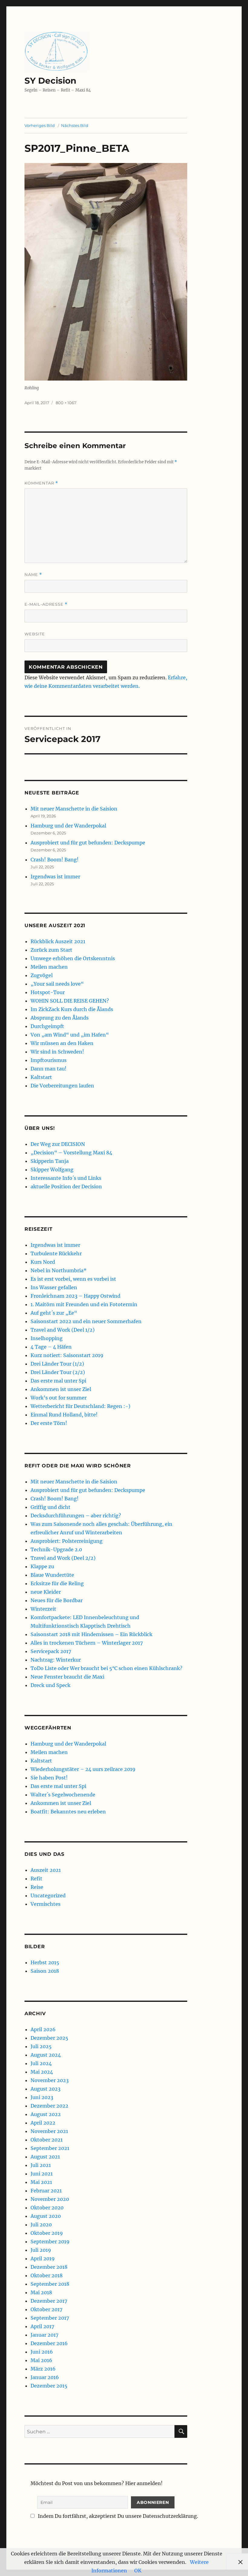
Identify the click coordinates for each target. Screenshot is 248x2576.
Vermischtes (46, 1904)
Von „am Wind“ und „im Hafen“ (70, 1035)
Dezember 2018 (49, 2267)
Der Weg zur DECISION (58, 1144)
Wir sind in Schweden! (57, 1052)
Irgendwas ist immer (55, 877)
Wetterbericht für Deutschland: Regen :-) (80, 1406)
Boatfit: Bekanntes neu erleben (68, 1812)
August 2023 (46, 2089)
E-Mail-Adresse (46, 604)
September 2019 (50, 2242)
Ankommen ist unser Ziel (61, 1389)
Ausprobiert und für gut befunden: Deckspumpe (88, 843)
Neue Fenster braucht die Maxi (67, 1677)
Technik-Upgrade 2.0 (56, 1549)
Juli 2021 (41, 2165)
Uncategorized (48, 1895)
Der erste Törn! (49, 1423)
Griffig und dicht (51, 1507)
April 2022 (43, 2123)
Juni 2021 (42, 2174)
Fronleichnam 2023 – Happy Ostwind (75, 1296)
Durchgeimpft (47, 1026)
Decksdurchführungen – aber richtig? (76, 1516)
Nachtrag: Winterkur (56, 1660)
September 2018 (50, 2284)
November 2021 (49, 2131)
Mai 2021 (41, 2182)
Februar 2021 (46, 2191)
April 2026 (43, 2029)
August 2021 (45, 2157)
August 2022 (46, 2114)
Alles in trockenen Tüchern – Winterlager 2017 (87, 1643)
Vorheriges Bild (40, 125)
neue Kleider (46, 1592)
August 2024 (46, 2055)
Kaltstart (41, 1077)
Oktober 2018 (47, 2275)
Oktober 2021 (47, 2140)
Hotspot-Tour (48, 992)
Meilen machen (49, 967)
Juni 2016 (42, 2352)
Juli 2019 (41, 2250)
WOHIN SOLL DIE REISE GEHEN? (70, 1001)
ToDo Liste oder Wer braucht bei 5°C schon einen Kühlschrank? (106, 1668)
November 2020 (50, 2199)
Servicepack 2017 (51, 1651)
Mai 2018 (41, 2292)
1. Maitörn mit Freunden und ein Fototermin (84, 1304)
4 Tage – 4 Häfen (51, 1347)
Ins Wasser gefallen (54, 1287)
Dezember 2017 (49, 2301)
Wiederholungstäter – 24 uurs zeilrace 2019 (83, 1769)
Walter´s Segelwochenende (63, 1795)
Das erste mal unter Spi (58, 1381)
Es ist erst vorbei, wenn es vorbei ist (73, 1279)
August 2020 (46, 2216)
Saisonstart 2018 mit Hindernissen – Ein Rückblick (91, 1634)
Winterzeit (43, 1609)
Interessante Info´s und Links (66, 1178)
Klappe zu (42, 1566)
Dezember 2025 (49, 2038)
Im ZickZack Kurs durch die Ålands (72, 1009)
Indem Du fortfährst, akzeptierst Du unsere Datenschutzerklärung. (117, 2516)
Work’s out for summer (59, 1398)
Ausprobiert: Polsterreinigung (67, 1541)
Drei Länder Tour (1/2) (57, 1364)
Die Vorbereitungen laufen (62, 1086)
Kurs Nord (43, 1262)
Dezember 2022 (49, 2106)
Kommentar (41, 483)
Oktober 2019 (47, 2233)
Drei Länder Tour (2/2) (58, 1372)
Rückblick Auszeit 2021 (58, 941)
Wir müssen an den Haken (62, 1043)
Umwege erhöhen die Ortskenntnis (73, 958)
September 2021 (50, 2148)
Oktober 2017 (46, 2309)
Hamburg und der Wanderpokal (68, 826)
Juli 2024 (41, 2063)
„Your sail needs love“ (57, 984)
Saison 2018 (45, 1971)
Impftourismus (49, 1060)
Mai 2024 (42, 2072)
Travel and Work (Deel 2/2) (63, 1558)
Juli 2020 (41, 2225)
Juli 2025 (41, 2046)
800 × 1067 (66, 403)
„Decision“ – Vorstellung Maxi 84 (71, 1153)
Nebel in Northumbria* (59, 1270)
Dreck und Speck (51, 1685)
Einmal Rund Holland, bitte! (64, 1415)
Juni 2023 (42, 2097)
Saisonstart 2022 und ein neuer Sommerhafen (86, 1321)
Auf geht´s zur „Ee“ (54, 1313)
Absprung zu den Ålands (60, 1018)
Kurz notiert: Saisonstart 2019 (67, 1355)
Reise (37, 1887)
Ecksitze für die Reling (57, 1583)
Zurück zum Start (51, 950)
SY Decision (50, 81)
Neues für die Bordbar (57, 1600)
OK (138, 2571)
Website (35, 634)
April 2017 (42, 2326)
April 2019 (43, 2258)
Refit (36, 1879)
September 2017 (50, 2318)
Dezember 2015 (49, 2386)
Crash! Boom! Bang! (55, 860)
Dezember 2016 (49, 2343)
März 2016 (43, 2369)
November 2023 (50, 2080)
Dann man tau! (49, 1069)
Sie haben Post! (49, 1778)
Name (33, 575)
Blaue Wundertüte (52, 1575)
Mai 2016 (41, 2360)
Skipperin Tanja (50, 1161)
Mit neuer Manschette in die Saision (74, 809)
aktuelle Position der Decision (66, 1186)
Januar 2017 (44, 2335)
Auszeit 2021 (46, 1870)
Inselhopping (47, 1338)
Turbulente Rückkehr (56, 1253)
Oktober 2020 (47, 2208)
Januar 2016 (45, 2377)
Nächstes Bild (75, 125)
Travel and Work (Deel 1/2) (63, 1330)
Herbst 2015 (45, 1962)
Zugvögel (42, 975)
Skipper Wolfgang (52, 1170)
